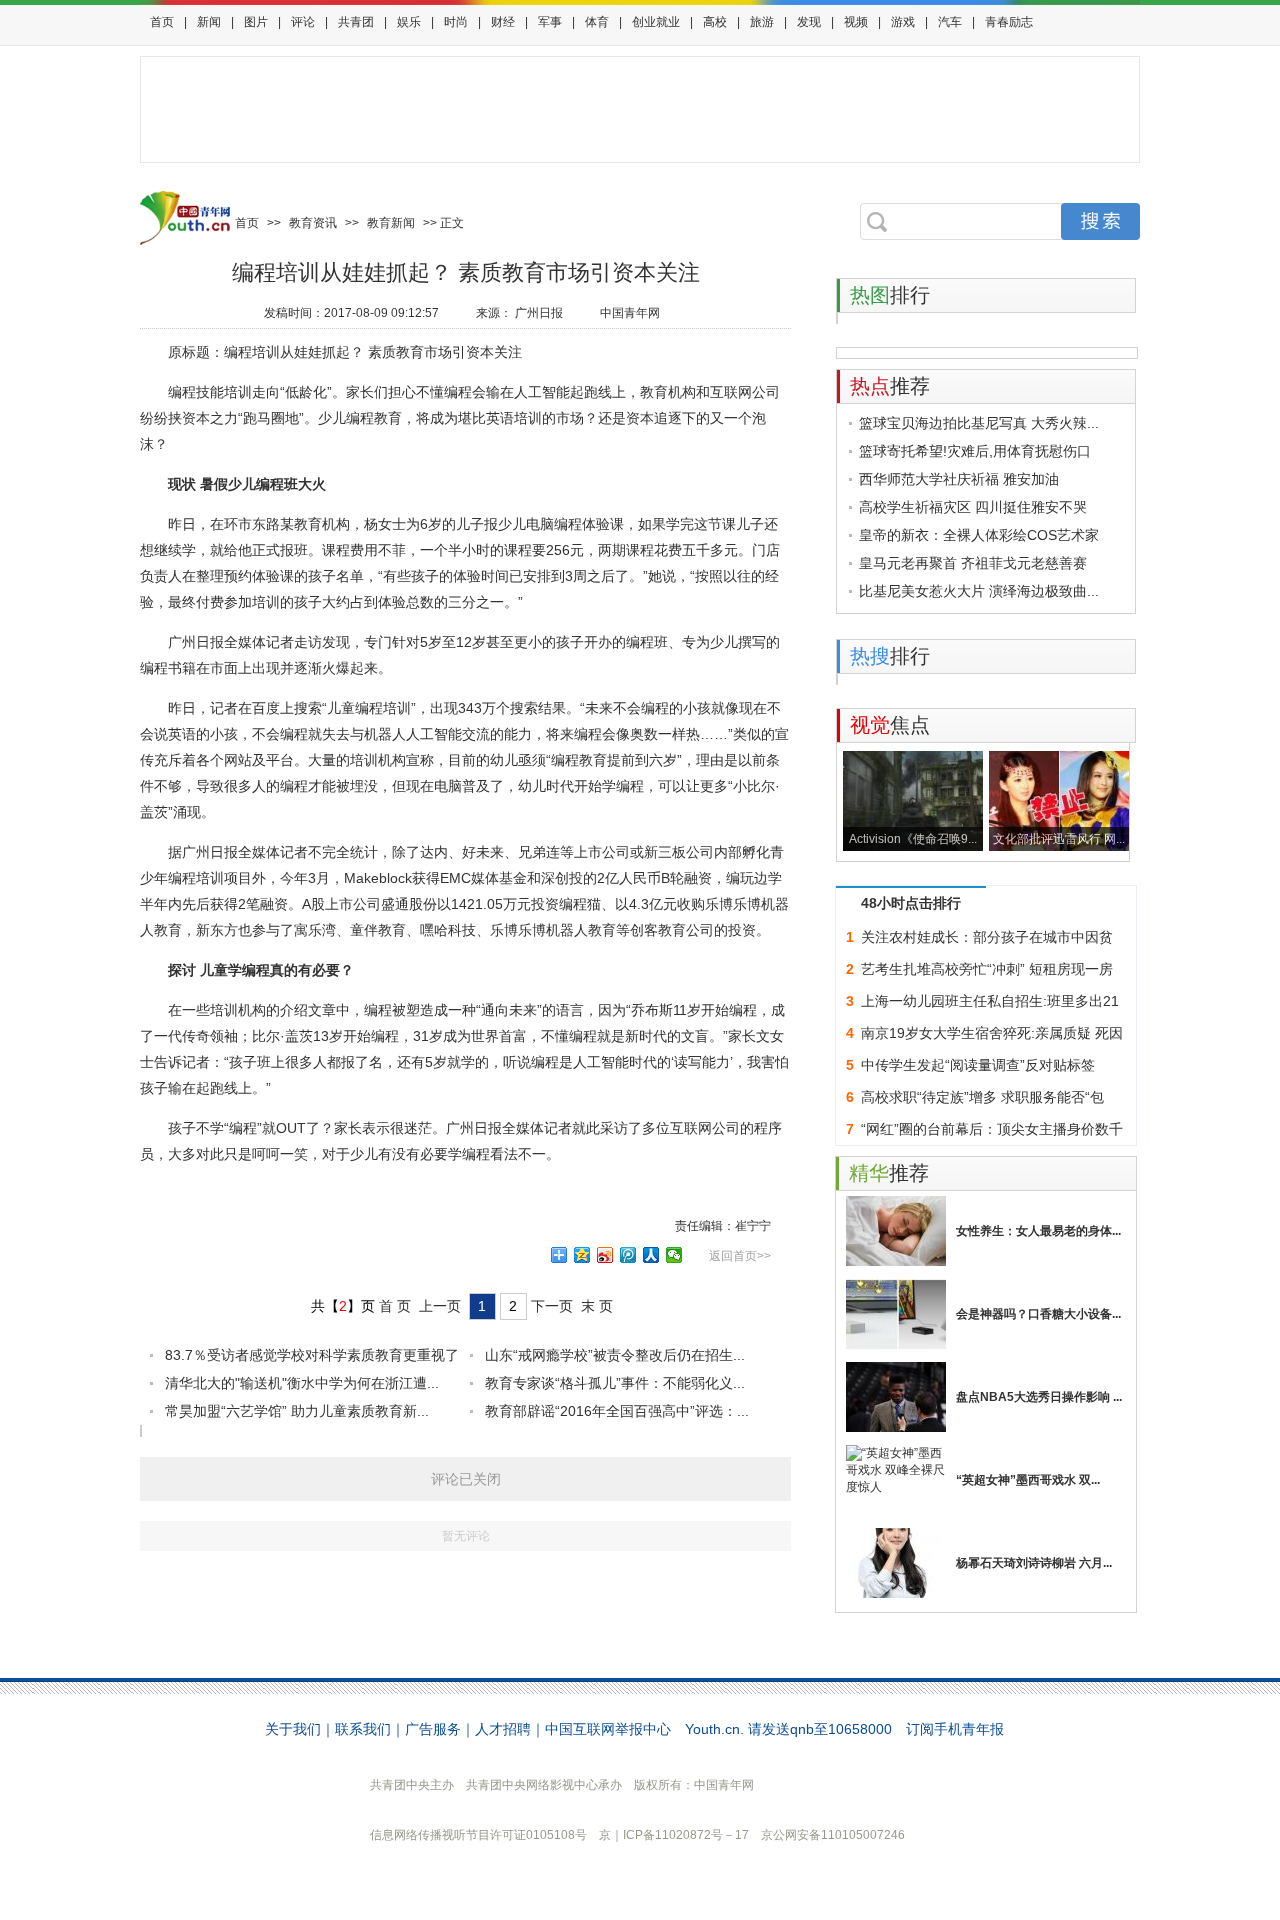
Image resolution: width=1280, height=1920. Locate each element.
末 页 (597, 1306)
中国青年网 (630, 313)
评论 (303, 22)
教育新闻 (391, 223)
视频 (856, 22)
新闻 (209, 22)
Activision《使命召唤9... (913, 839)
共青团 (356, 22)
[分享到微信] (674, 1255)
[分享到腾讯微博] (628, 1255)
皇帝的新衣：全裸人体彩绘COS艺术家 (979, 535)
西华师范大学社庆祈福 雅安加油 (959, 479)
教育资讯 (313, 223)
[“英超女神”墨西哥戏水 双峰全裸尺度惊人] (896, 1480)
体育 (597, 22)
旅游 (762, 22)
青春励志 (1009, 22)
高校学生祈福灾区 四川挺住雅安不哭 (973, 507)
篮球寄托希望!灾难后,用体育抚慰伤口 (975, 451)
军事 (550, 22)
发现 (809, 22)
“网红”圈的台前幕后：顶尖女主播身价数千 (992, 1129)
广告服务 (433, 1729)
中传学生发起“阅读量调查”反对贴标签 (978, 1065)
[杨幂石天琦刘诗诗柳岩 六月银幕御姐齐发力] (896, 1563)
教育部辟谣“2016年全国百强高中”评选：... (617, 1411)
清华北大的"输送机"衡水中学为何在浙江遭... (302, 1383)
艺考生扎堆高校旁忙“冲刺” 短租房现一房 (987, 969)
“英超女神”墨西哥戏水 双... (1028, 1480)
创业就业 (656, 22)
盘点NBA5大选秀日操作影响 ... (1039, 1397)
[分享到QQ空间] (582, 1255)
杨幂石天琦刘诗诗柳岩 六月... (1034, 1563)
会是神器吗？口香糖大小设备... (1038, 1314)
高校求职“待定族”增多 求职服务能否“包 (982, 1097)
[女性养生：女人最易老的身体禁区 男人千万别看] (896, 1231)
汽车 (950, 22)
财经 (503, 22)
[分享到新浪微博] (605, 1255)
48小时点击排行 (911, 903)
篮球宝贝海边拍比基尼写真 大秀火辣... (979, 423)
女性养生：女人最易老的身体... (1038, 1231)
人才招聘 (503, 1729)
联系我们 (363, 1729)
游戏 (903, 22)
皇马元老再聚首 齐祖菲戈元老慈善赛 (973, 563)
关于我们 (293, 1729)
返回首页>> (740, 1256)
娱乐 (409, 22)
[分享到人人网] (651, 1255)
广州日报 (539, 313)
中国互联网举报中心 (608, 1729)
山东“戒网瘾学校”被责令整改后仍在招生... (615, 1355)
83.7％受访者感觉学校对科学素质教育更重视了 (312, 1355)
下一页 (552, 1306)
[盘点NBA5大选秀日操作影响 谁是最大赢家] (896, 1397)
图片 (256, 22)
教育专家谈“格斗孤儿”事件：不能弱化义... (615, 1383)
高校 (715, 22)
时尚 (456, 22)
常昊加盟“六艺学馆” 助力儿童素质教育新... (297, 1411)
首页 (162, 22)
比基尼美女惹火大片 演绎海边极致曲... (979, 591)
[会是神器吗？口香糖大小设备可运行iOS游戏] (896, 1314)
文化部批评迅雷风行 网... (1059, 839)
